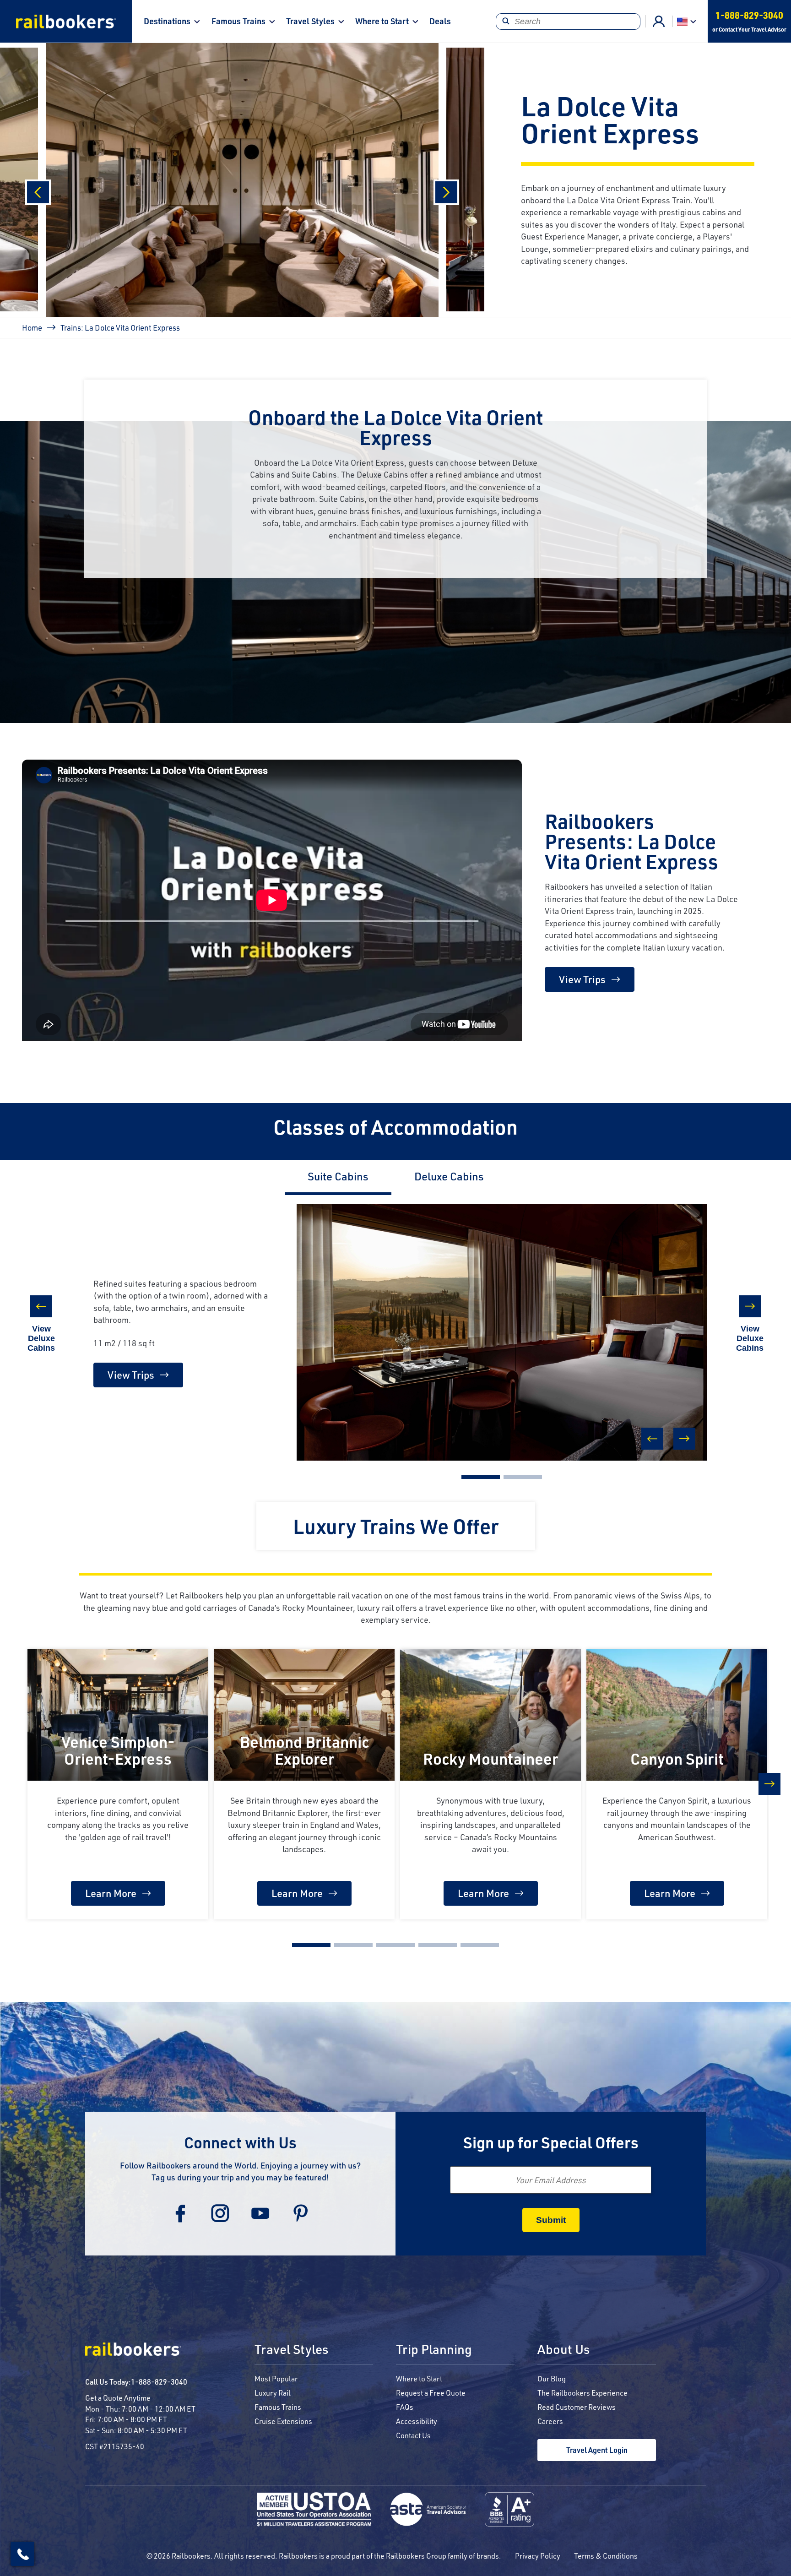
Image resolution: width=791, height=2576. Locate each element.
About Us (563, 2350)
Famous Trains (238, 21)
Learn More (111, 1893)
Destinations (167, 21)
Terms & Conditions (606, 2556)
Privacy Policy (538, 2556)
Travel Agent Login (597, 2450)
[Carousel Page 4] (438, 1945)
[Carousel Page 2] (523, 1477)
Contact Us (413, 2435)
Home (32, 327)
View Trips (582, 979)
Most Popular (276, 2378)
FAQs (405, 2407)
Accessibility (417, 2421)
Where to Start (382, 21)
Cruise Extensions (283, 2421)
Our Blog (552, 2378)
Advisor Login (659, 22)
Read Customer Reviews (577, 2407)
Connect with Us (240, 2142)
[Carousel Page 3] (395, 1945)
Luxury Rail (273, 2393)
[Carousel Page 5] (480, 1945)
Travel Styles (310, 21)
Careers (550, 2421)
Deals (440, 21)
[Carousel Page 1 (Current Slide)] (481, 1477)
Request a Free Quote (431, 2393)
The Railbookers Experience (582, 2393)
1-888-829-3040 (159, 2382)
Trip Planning (434, 2350)
